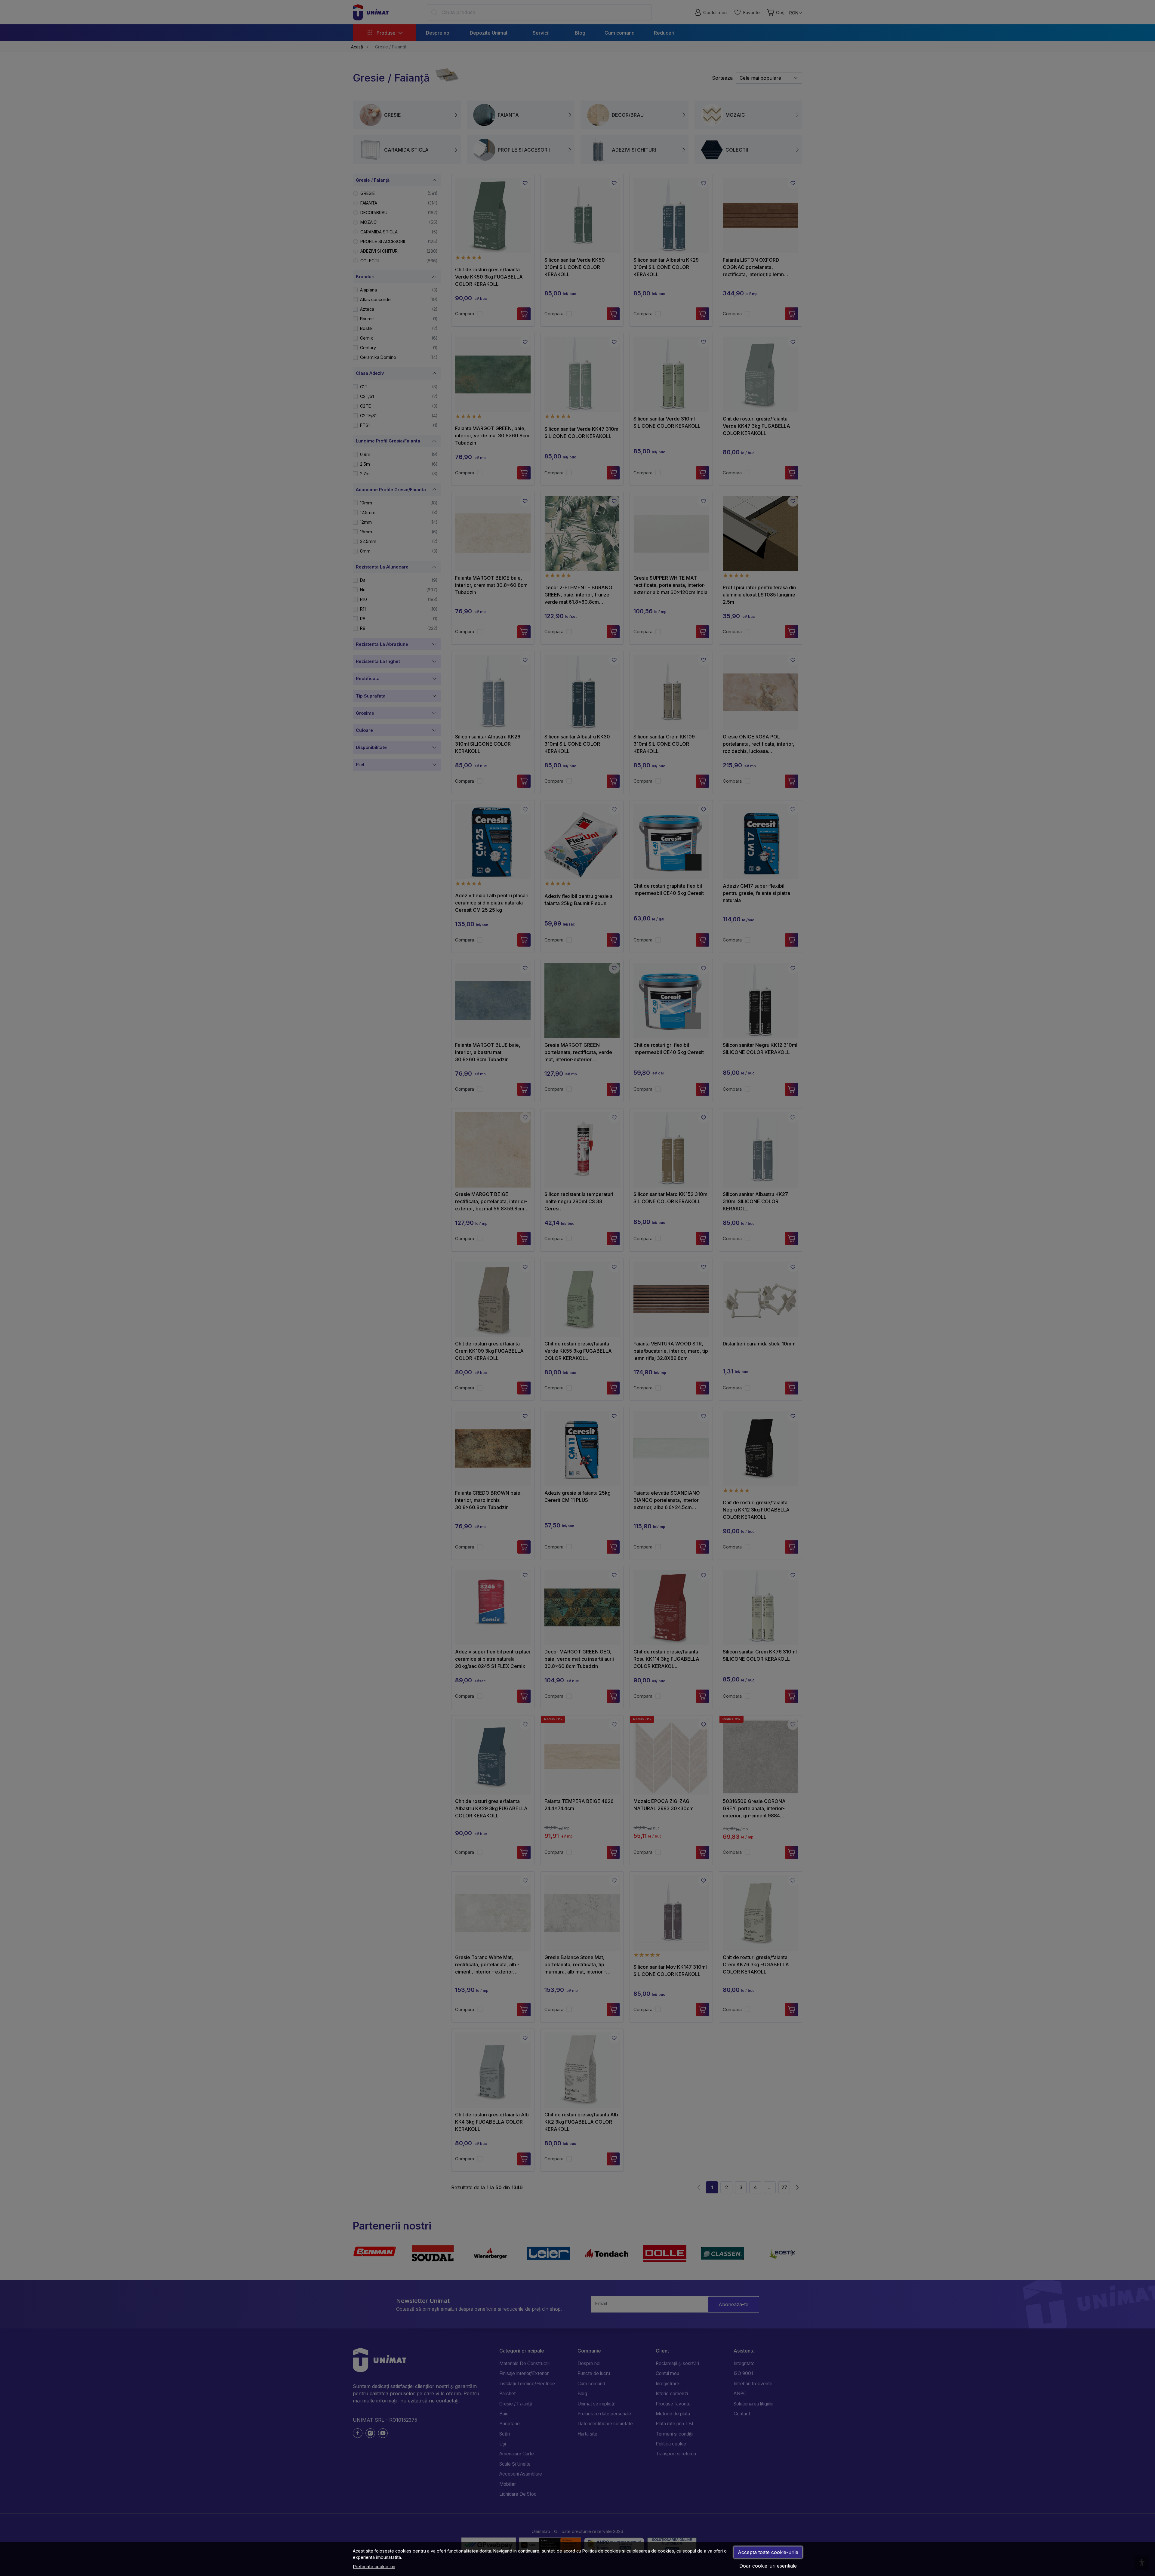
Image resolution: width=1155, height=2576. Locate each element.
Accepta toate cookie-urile (768, 2552)
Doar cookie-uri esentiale (768, 2566)
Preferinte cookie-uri (374, 2567)
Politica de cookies (602, 2551)
